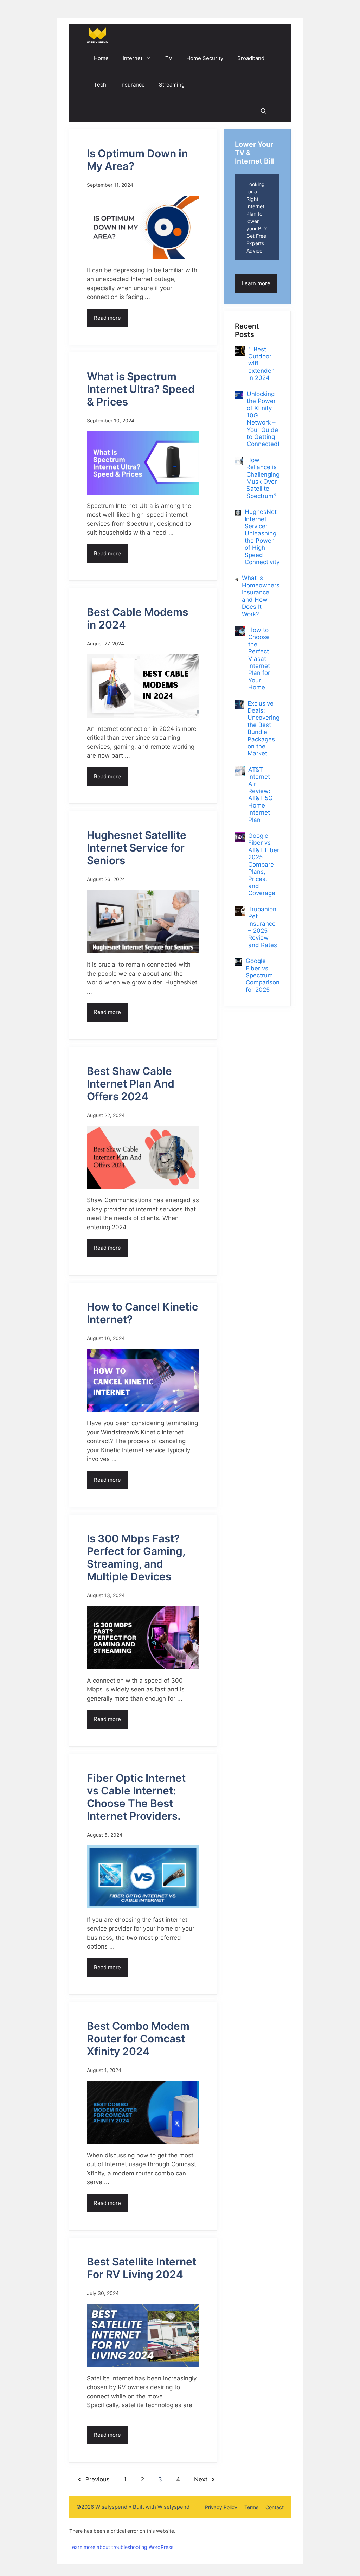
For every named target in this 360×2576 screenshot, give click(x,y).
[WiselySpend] (97, 35)
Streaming (172, 85)
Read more (107, 318)
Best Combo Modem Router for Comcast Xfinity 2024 (138, 2039)
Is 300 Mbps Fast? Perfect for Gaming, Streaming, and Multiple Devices (136, 1557)
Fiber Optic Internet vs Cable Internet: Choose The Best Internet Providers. (136, 1797)
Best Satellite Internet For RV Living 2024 (142, 2268)
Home (101, 58)
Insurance (133, 85)
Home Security (205, 58)
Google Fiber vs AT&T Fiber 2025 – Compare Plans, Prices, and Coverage (264, 864)
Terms (251, 2507)
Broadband (251, 58)
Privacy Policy (221, 2507)
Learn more (256, 283)
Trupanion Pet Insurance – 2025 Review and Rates (263, 927)
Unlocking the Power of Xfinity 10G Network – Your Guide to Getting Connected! (263, 419)
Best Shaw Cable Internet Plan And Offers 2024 (131, 1084)
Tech (100, 85)
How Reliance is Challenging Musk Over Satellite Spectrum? (263, 478)
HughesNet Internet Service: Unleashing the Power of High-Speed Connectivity (262, 537)
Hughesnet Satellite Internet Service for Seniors (137, 848)
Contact (275, 2507)
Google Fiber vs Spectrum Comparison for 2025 (263, 975)
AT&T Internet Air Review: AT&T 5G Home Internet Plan (261, 795)
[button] (263, 111)
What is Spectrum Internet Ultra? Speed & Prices (141, 389)
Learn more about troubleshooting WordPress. (122, 2547)
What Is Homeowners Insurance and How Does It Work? (261, 596)
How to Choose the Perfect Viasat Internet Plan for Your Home (259, 659)
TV (169, 58)
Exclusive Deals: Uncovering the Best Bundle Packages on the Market (263, 729)
